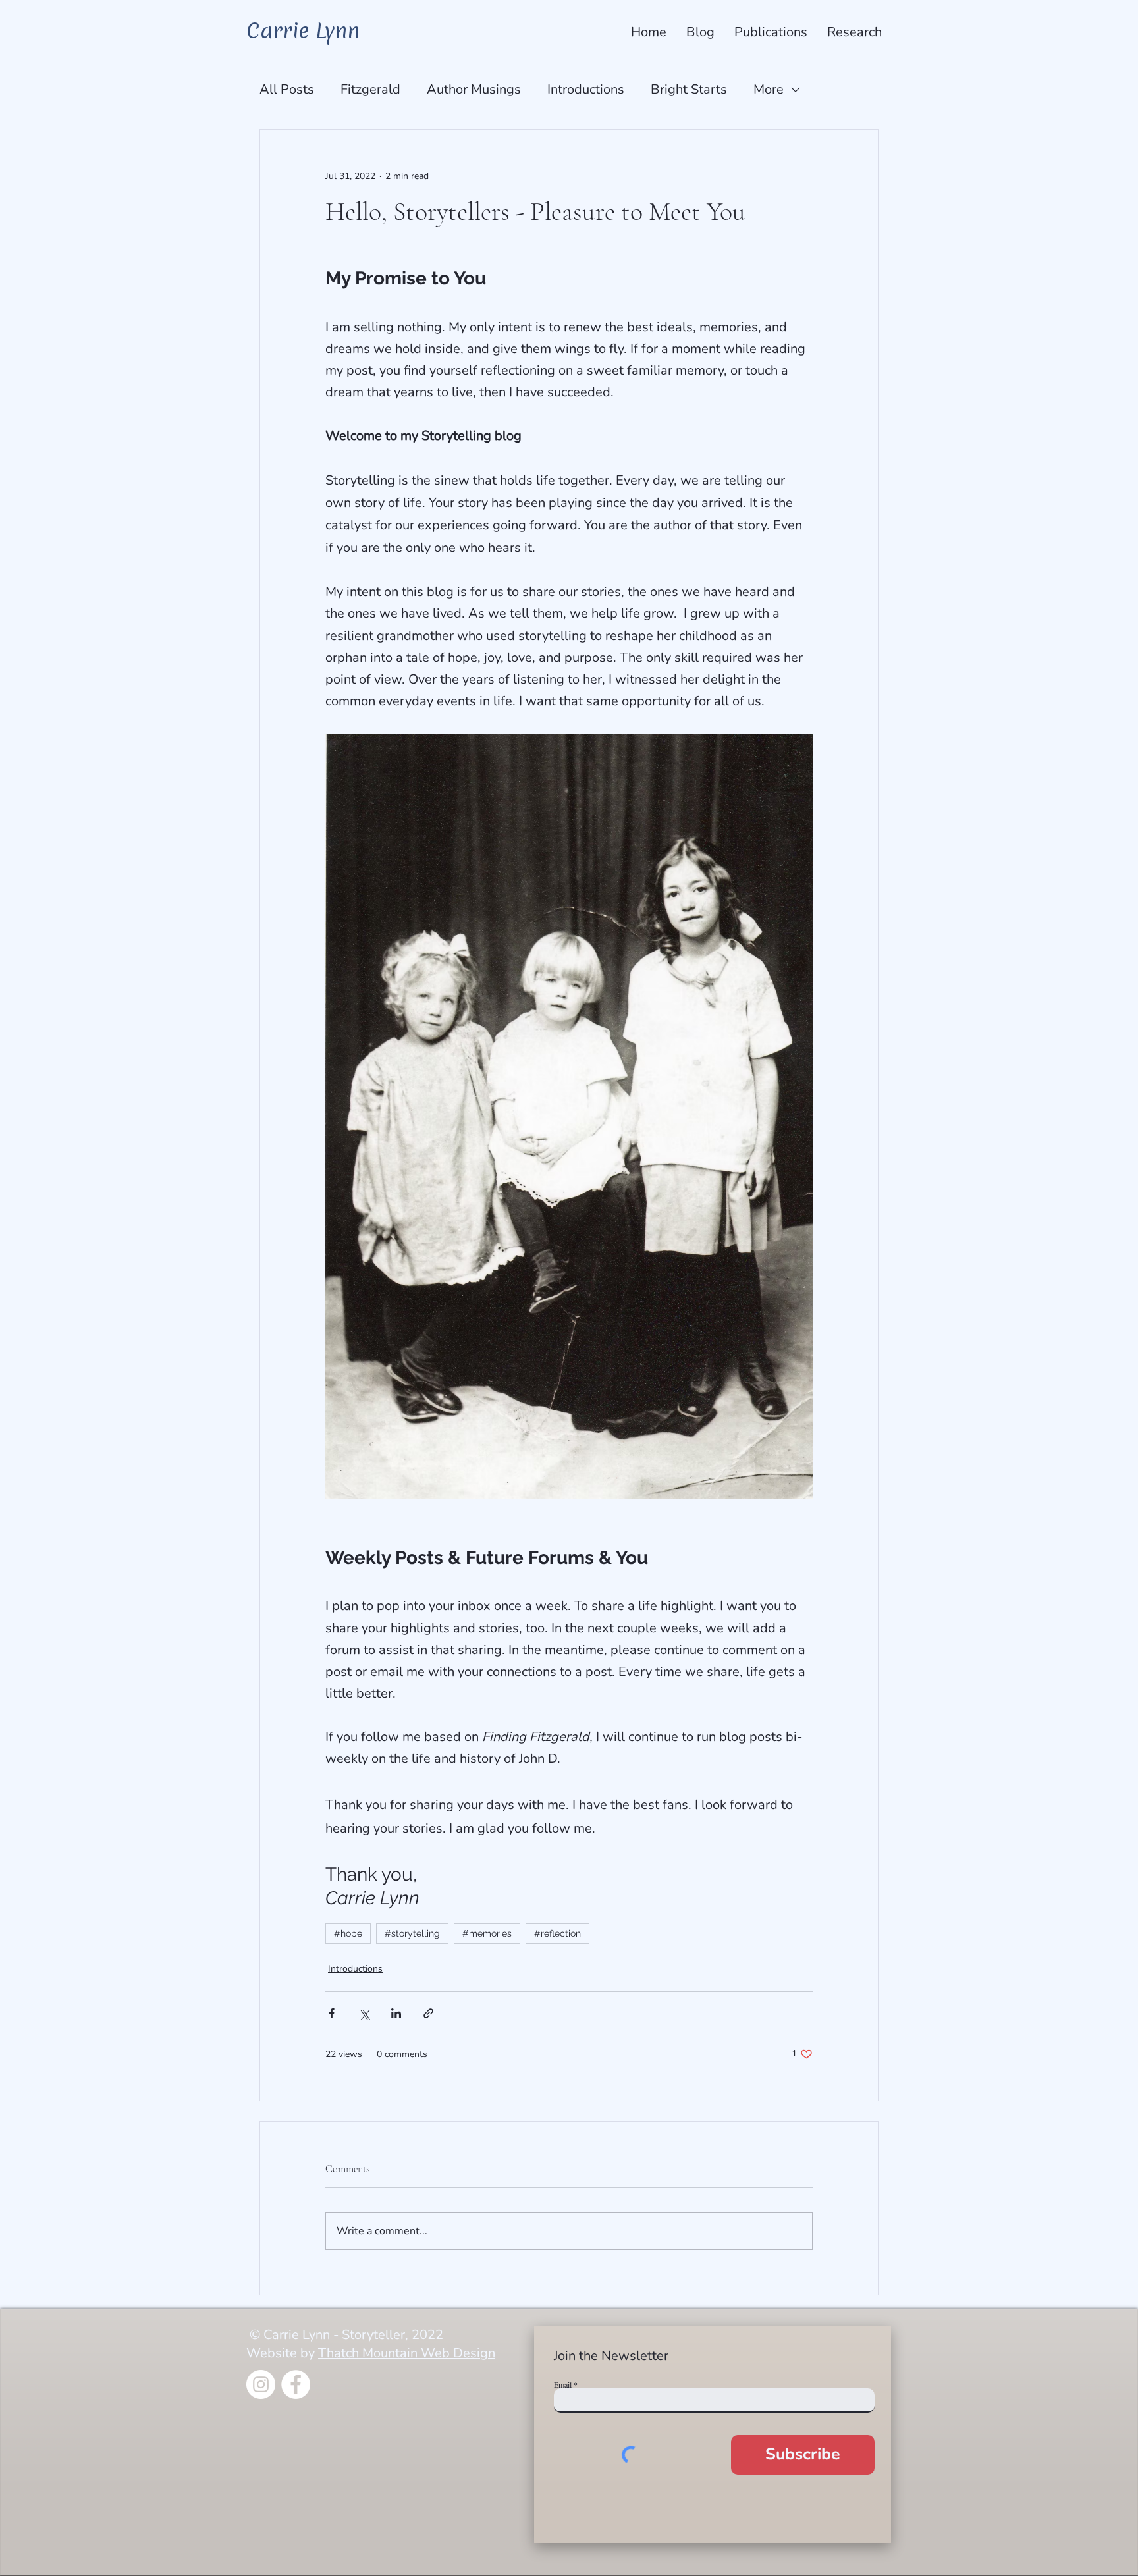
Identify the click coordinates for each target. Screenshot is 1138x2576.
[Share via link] (428, 2013)
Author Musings (474, 89)
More (769, 89)
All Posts (287, 89)
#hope (348, 1933)
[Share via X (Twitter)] (364, 2013)
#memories (487, 1933)
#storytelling (412, 1933)
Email (563, 2384)
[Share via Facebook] (332, 2013)
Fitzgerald (370, 89)
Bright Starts (689, 89)
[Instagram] (261, 2384)
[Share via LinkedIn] (396, 2013)
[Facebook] (296, 2384)
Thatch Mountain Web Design (407, 2353)
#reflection (557, 1933)
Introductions (586, 89)
